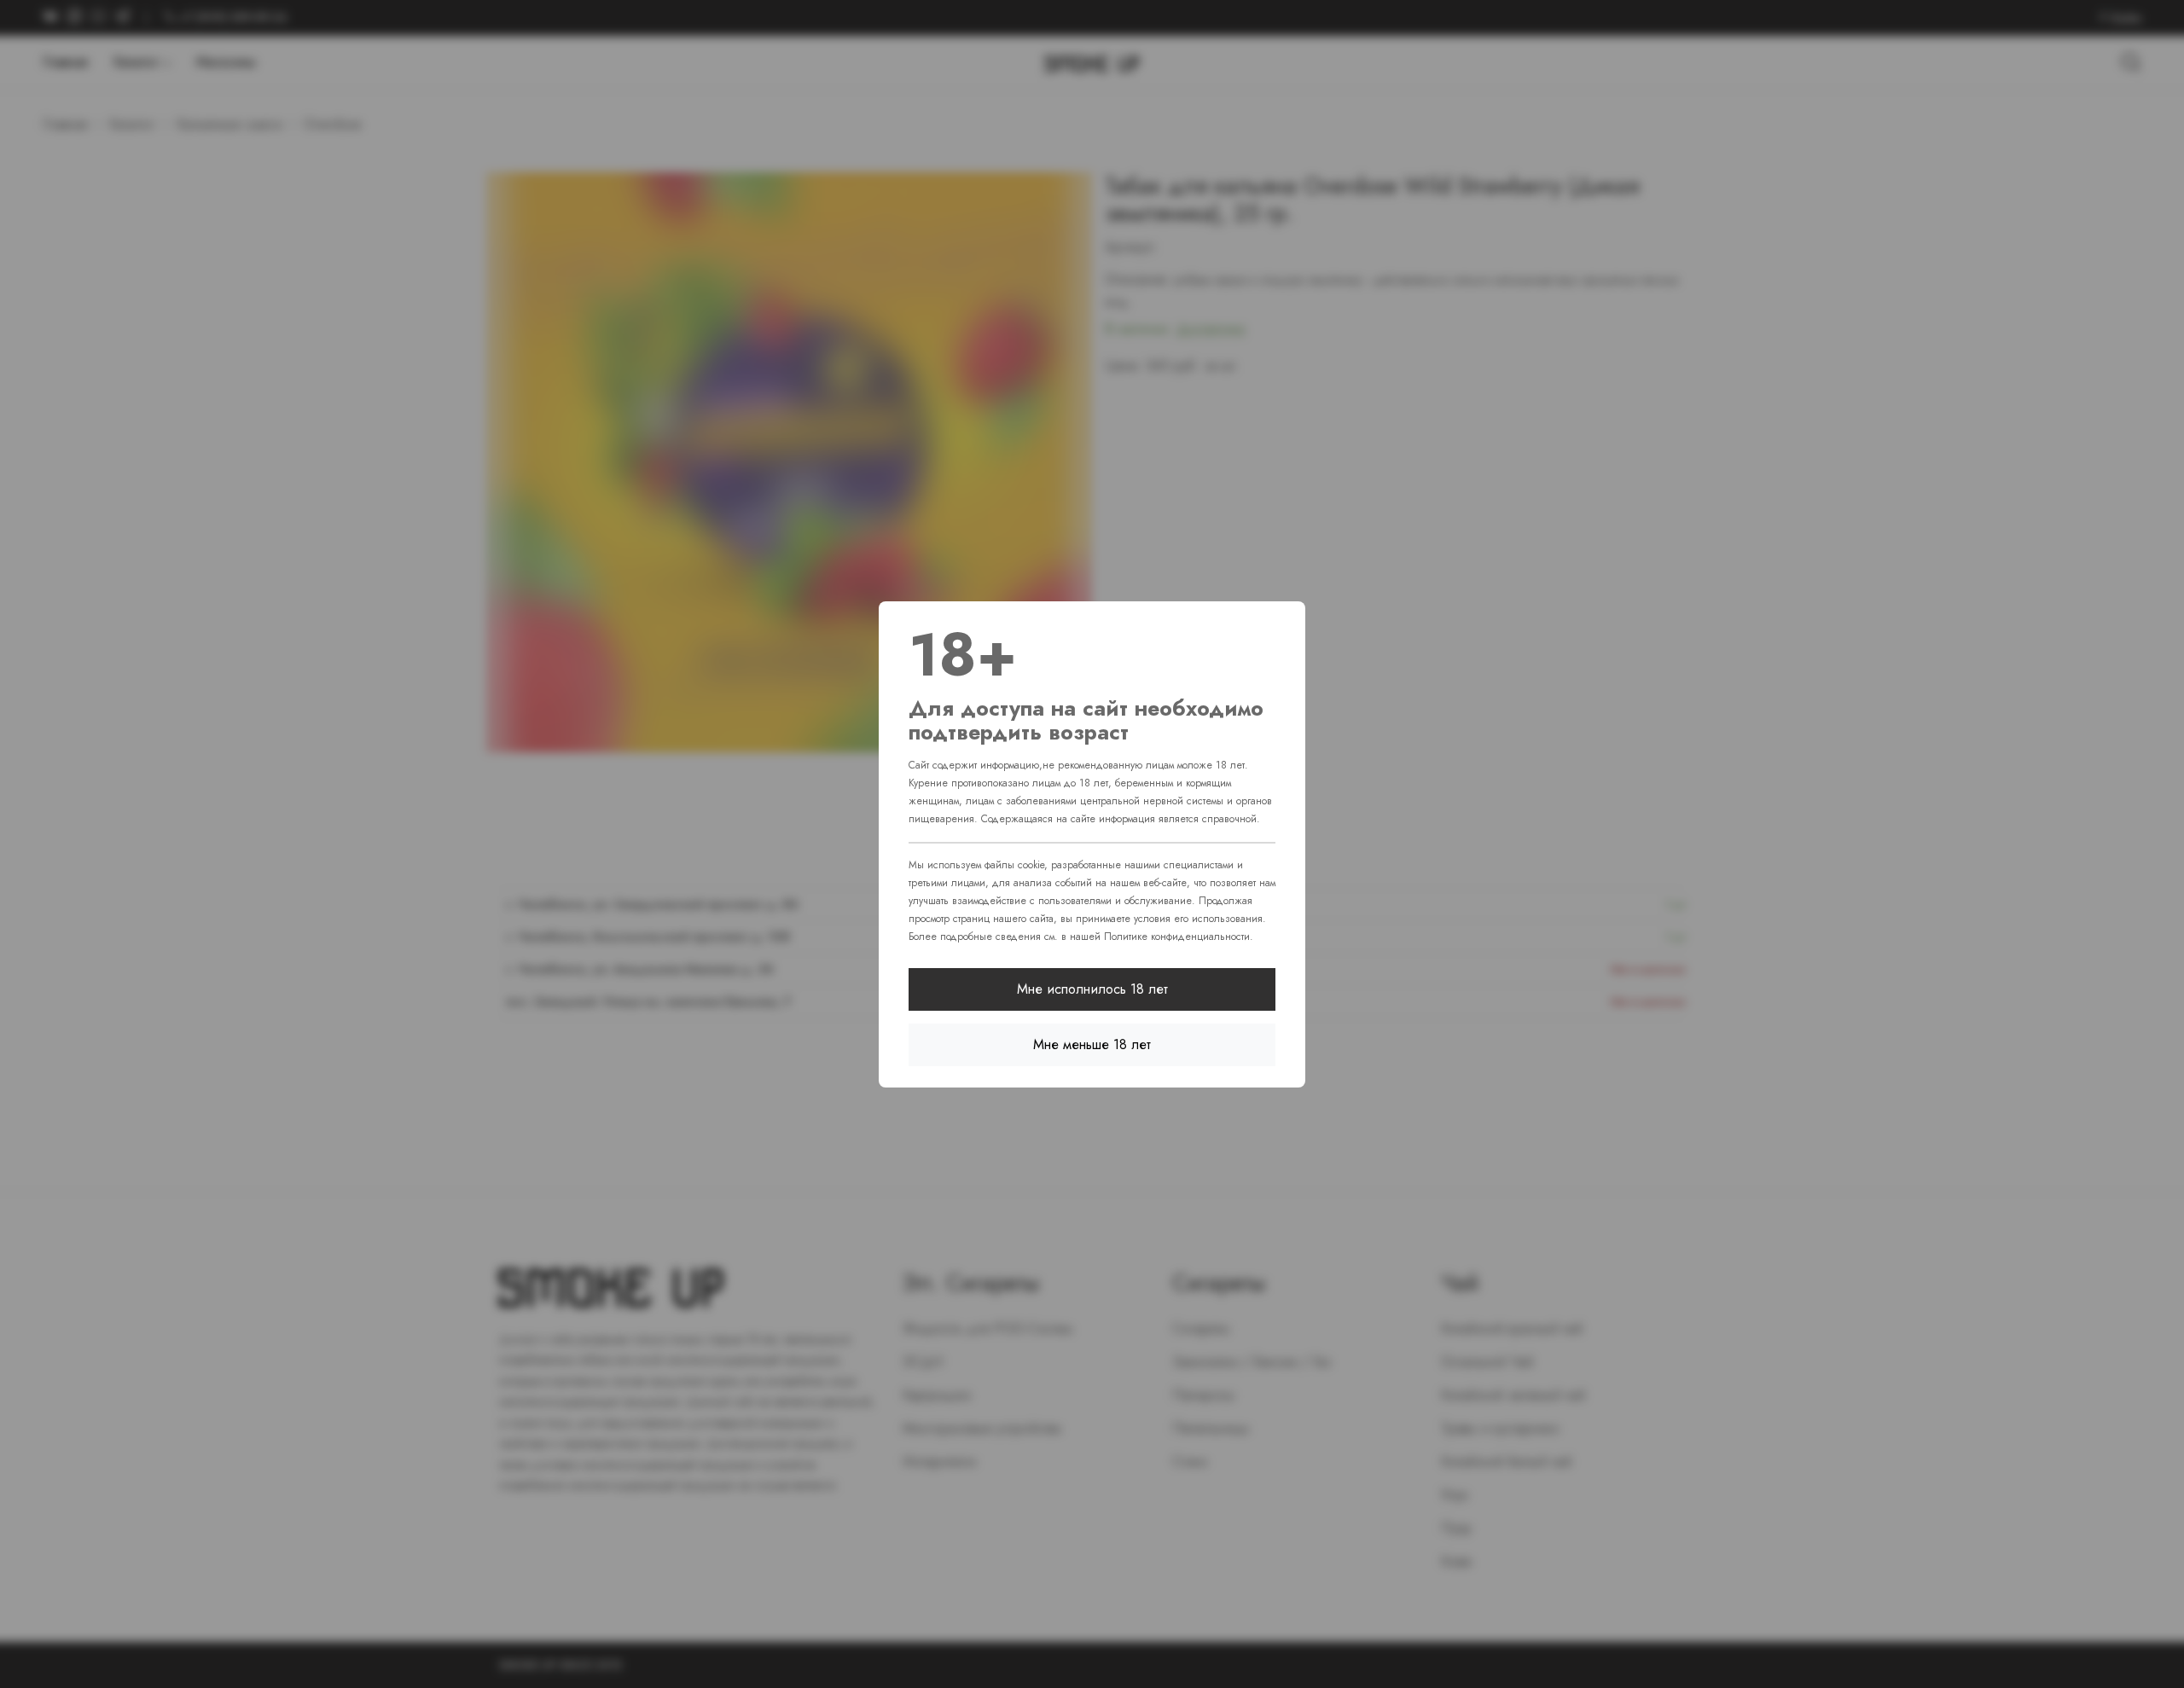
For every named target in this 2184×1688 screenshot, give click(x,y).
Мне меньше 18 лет (1092, 1044)
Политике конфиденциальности (1177, 937)
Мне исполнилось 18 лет (1092, 989)
